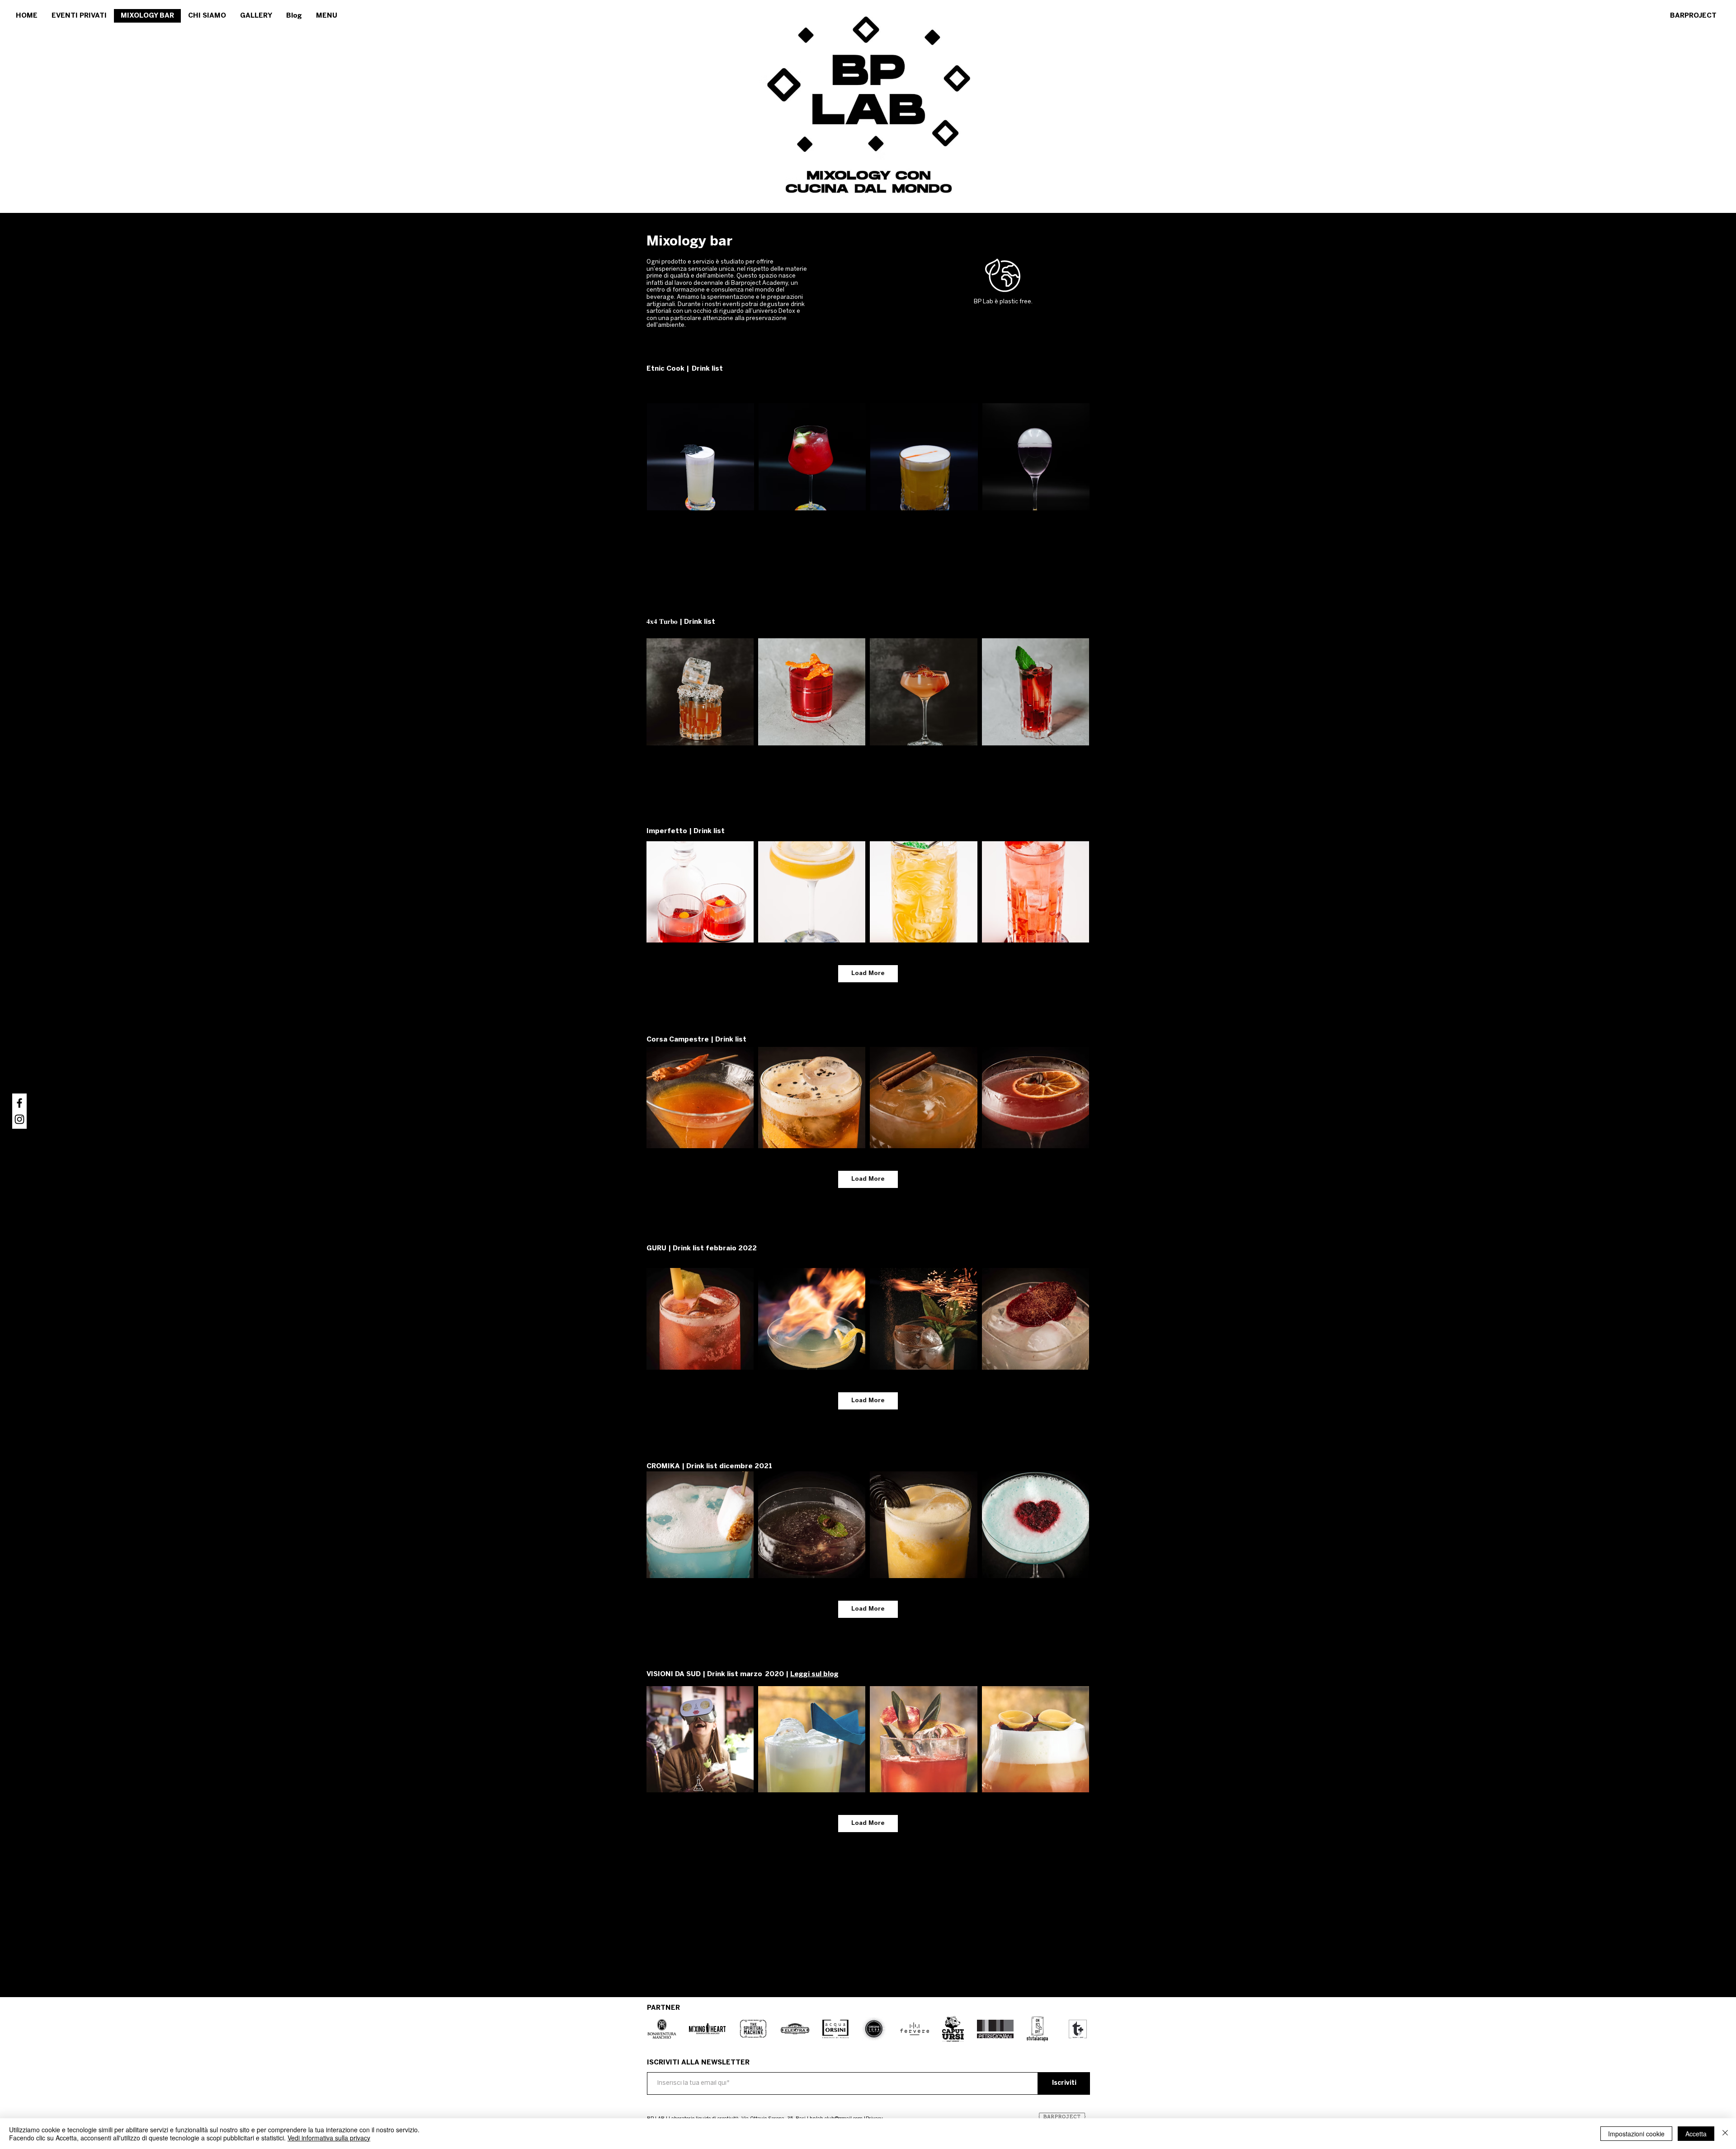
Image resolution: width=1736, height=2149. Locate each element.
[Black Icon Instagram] (19, 1119)
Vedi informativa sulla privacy (329, 2138)
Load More (868, 973)
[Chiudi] (1725, 2134)
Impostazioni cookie (1636, 2134)
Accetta (1696, 2134)
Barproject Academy (759, 283)
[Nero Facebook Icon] (19, 1103)
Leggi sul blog (814, 1674)
